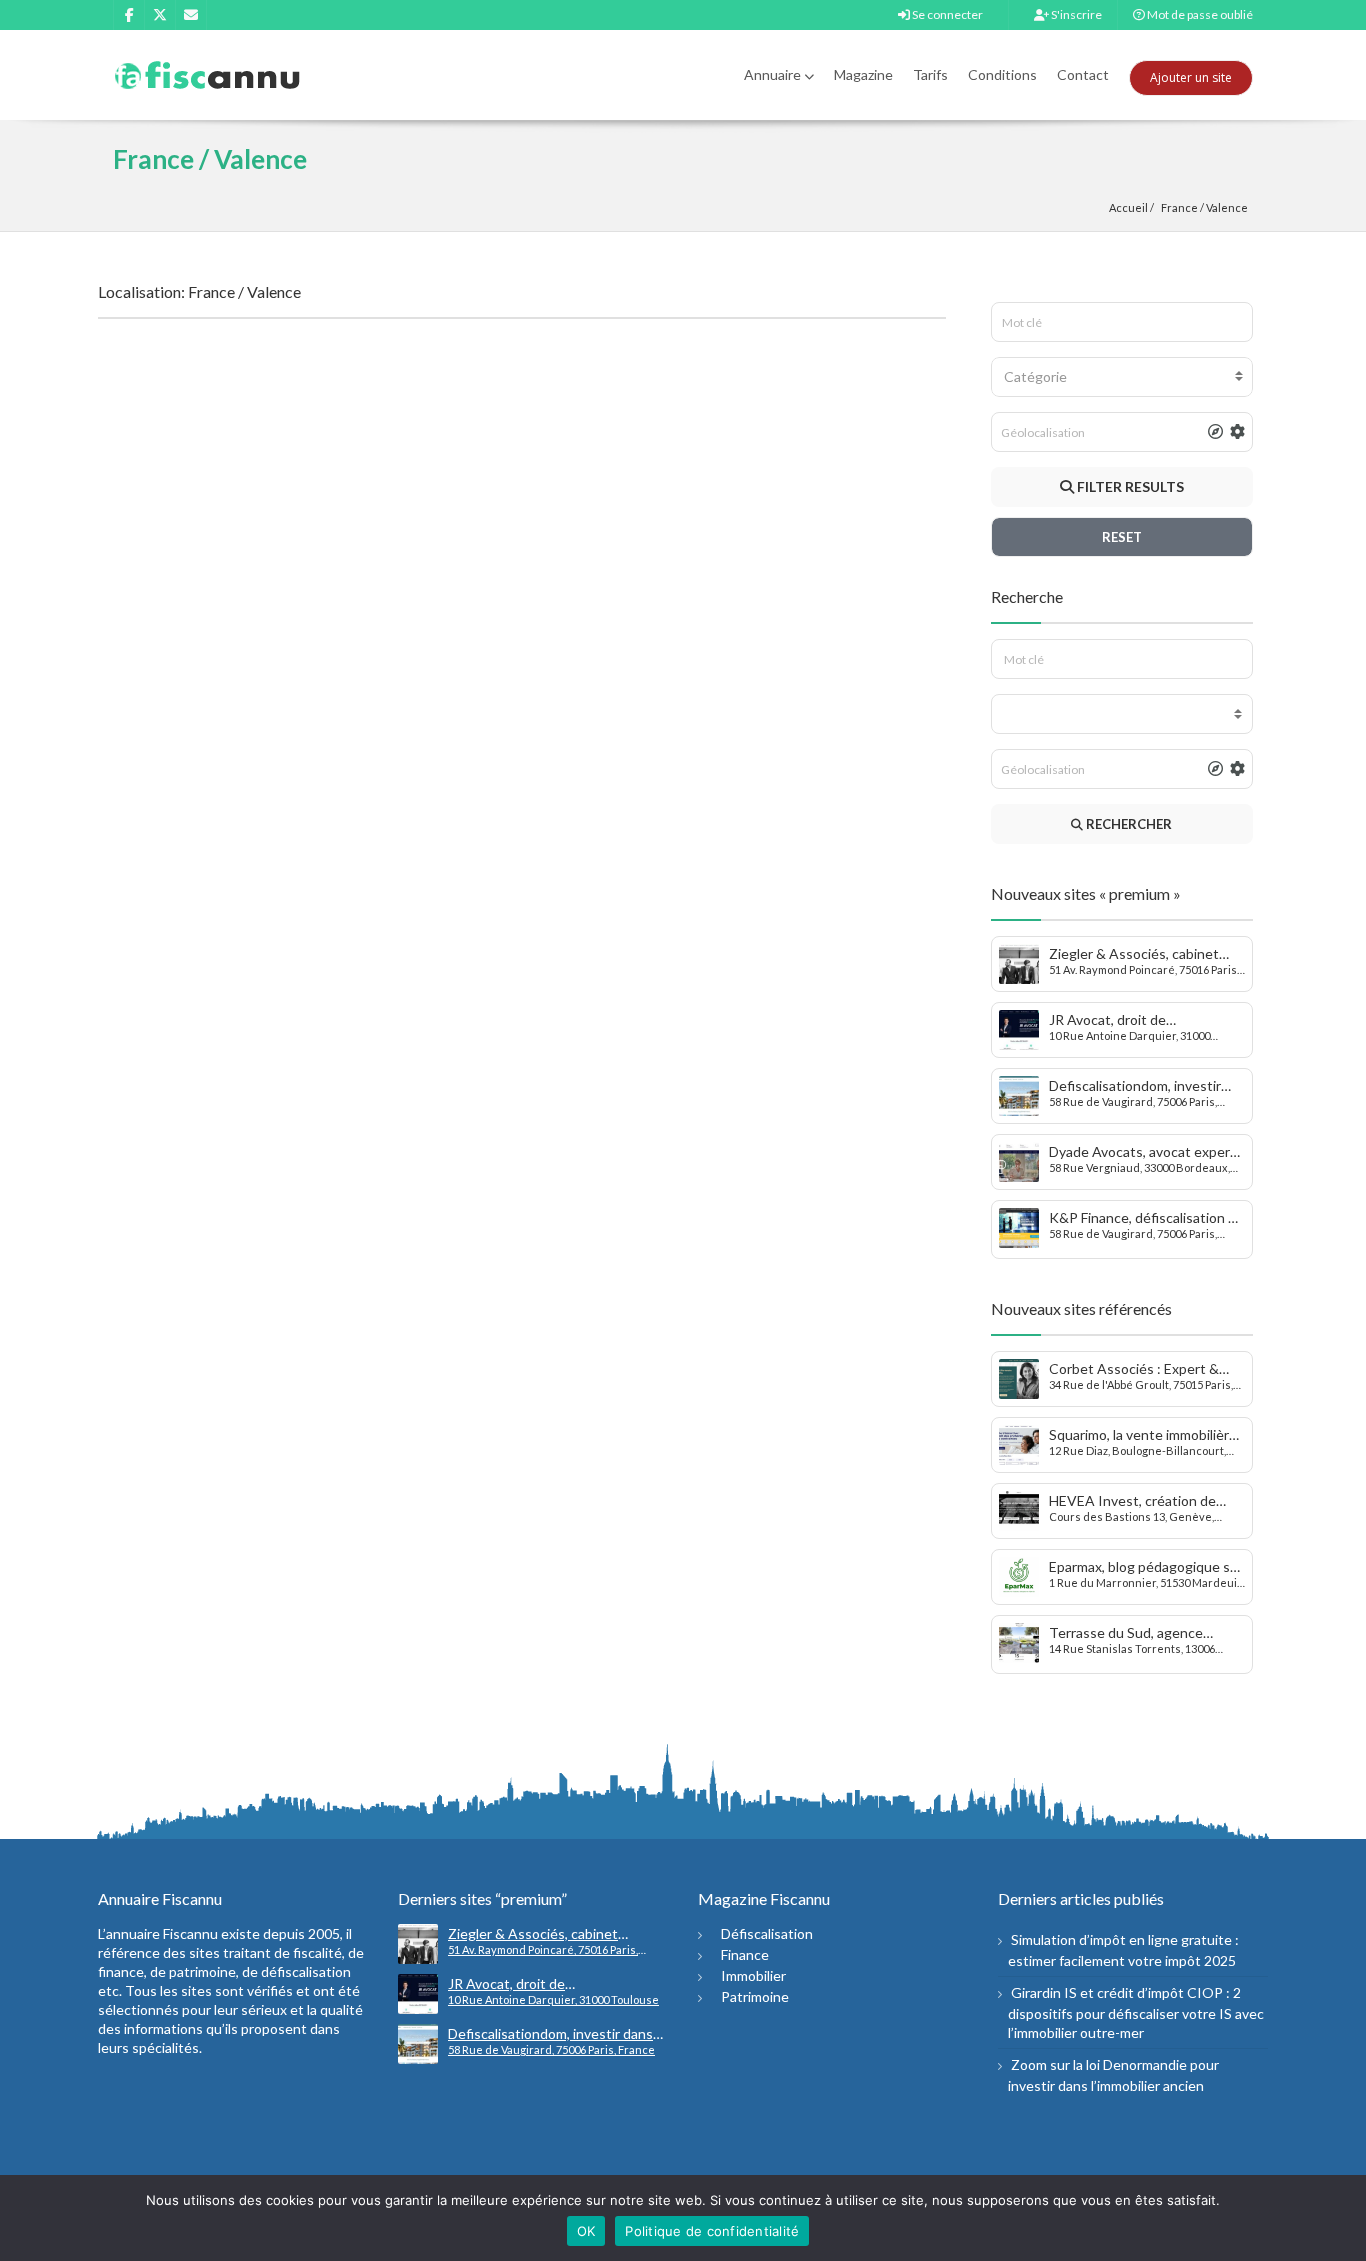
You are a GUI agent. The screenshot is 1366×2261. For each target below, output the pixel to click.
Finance (745, 1954)
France (1179, 207)
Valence (1227, 207)
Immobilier (753, 1975)
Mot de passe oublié (1199, 14)
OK (586, 2231)
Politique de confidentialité (712, 2231)
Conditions (1002, 74)
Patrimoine (755, 1996)
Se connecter (946, 14)
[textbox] (1122, 377)
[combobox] (1122, 377)
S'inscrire (1075, 14)
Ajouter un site (1191, 77)
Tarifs (930, 74)
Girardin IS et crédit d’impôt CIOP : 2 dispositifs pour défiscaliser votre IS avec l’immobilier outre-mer (1136, 2012)
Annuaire (772, 74)
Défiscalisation (767, 1933)
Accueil (1128, 207)
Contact (1083, 74)
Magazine (863, 74)
